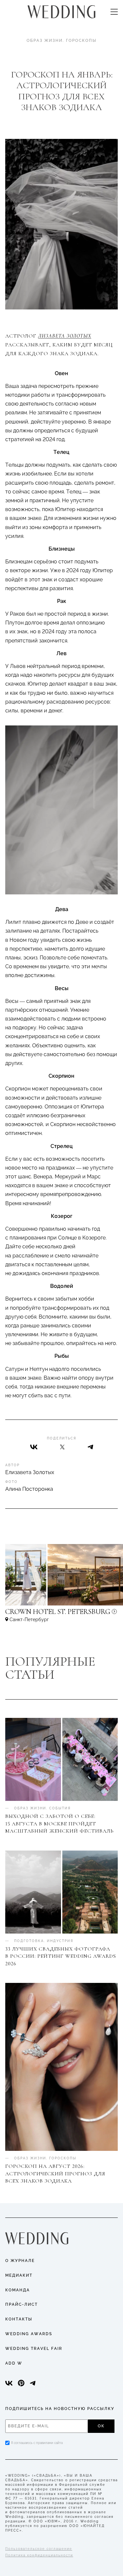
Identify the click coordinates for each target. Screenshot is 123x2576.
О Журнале (20, 2261)
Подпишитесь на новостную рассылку (60, 2409)
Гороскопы (81, 41)
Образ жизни (45, 41)
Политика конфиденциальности (39, 2555)
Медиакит (19, 2275)
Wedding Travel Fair (34, 2349)
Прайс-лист (21, 2304)
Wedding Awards (29, 2334)
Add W (14, 2363)
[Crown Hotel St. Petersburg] (61, 1615)
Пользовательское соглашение (39, 2549)
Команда (18, 2290)
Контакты (19, 2319)
